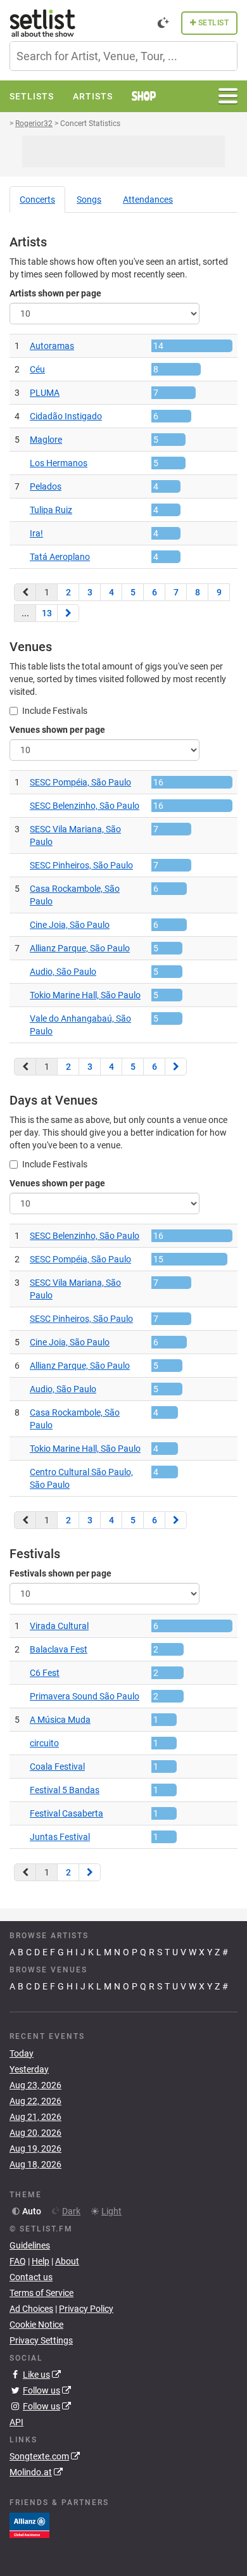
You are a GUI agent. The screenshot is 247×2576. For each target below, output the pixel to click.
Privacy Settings (41, 2340)
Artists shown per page (55, 293)
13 (47, 613)
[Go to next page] (68, 613)
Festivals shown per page (60, 1573)
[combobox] (123, 56)
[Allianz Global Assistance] (29, 2525)
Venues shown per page (57, 730)
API (16, 2422)
